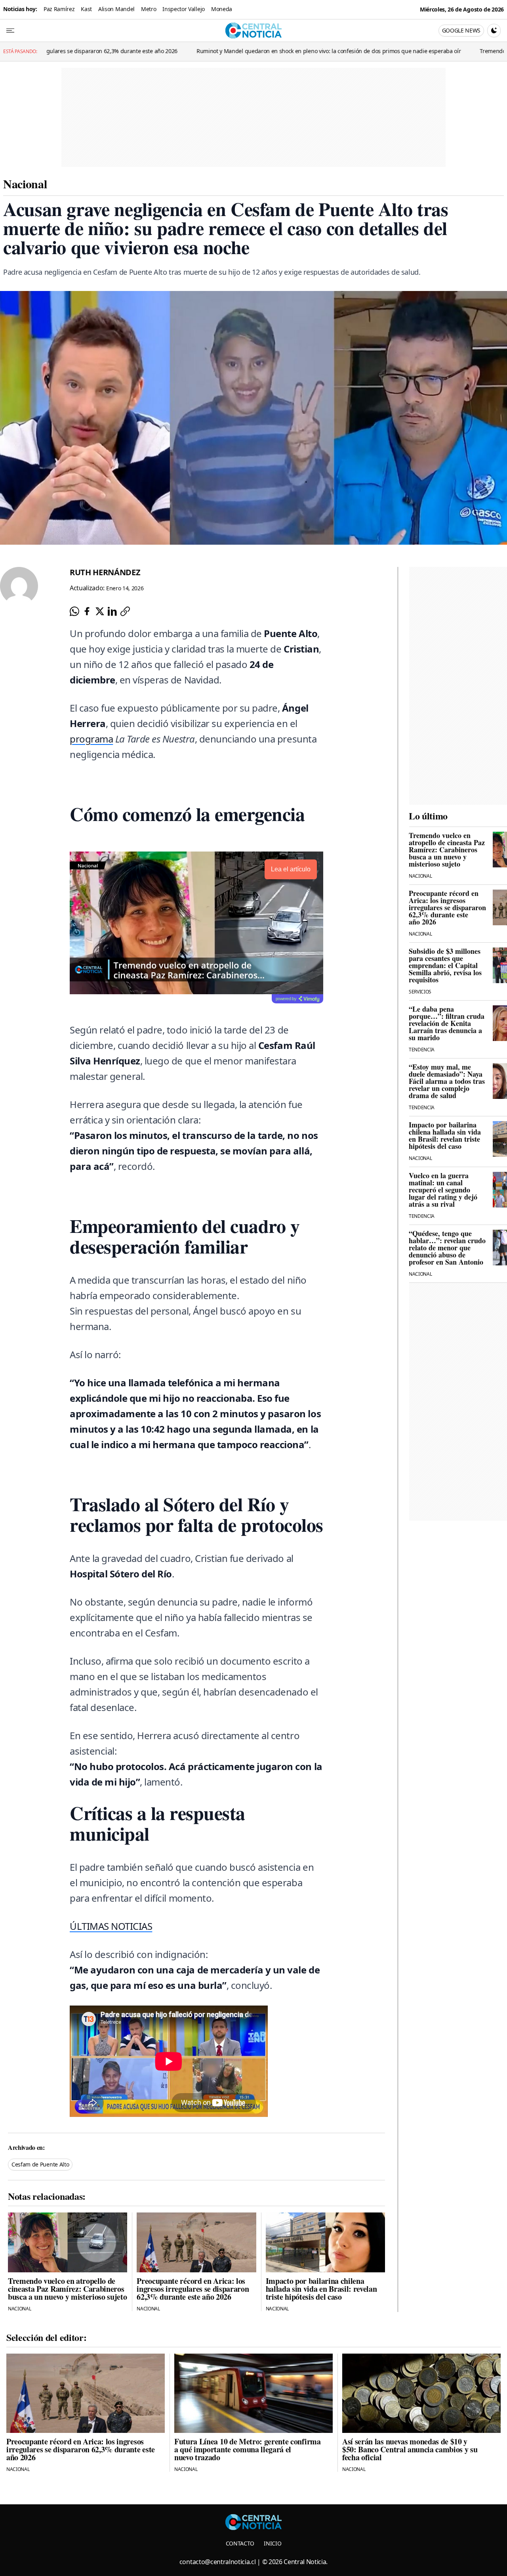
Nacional (25, 184)
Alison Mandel (116, 9)
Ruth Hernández (105, 572)
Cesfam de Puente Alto (40, 2164)
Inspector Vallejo (184, 9)
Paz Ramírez (59, 9)
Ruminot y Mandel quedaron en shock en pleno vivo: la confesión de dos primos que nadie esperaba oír (165, 51)
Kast (86, 9)
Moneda (222, 9)
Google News (461, 30)
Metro (149, 9)
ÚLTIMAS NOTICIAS (111, 1926)
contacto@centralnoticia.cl (218, 2562)
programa (91, 739)
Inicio (273, 2543)
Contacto (240, 2543)
